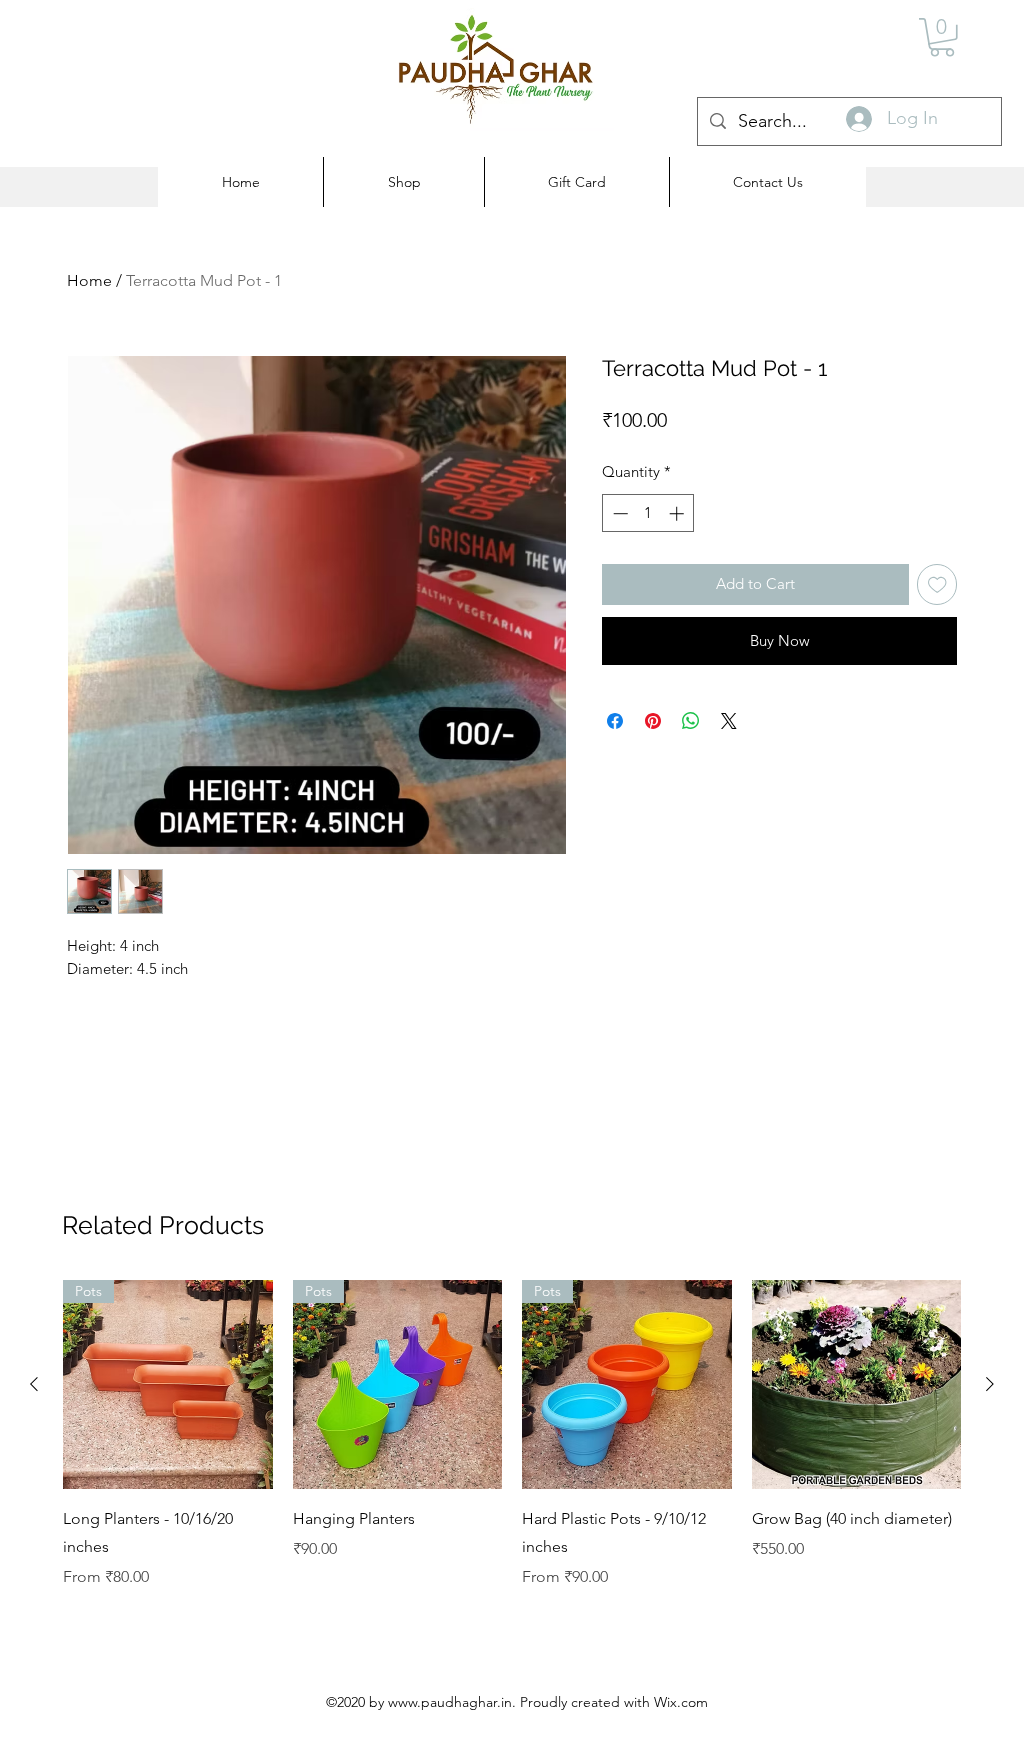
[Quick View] (857, 1385)
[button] (942, 37)
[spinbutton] (648, 513)
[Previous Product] (34, 1384)
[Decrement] (618, 513)
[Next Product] (990, 1384)
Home (89, 280)
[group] (512, 1435)
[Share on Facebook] (615, 721)
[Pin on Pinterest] (653, 721)
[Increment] (678, 513)
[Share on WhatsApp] (691, 721)
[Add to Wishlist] (937, 584)
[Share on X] (729, 721)
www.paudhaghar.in (450, 1702)
